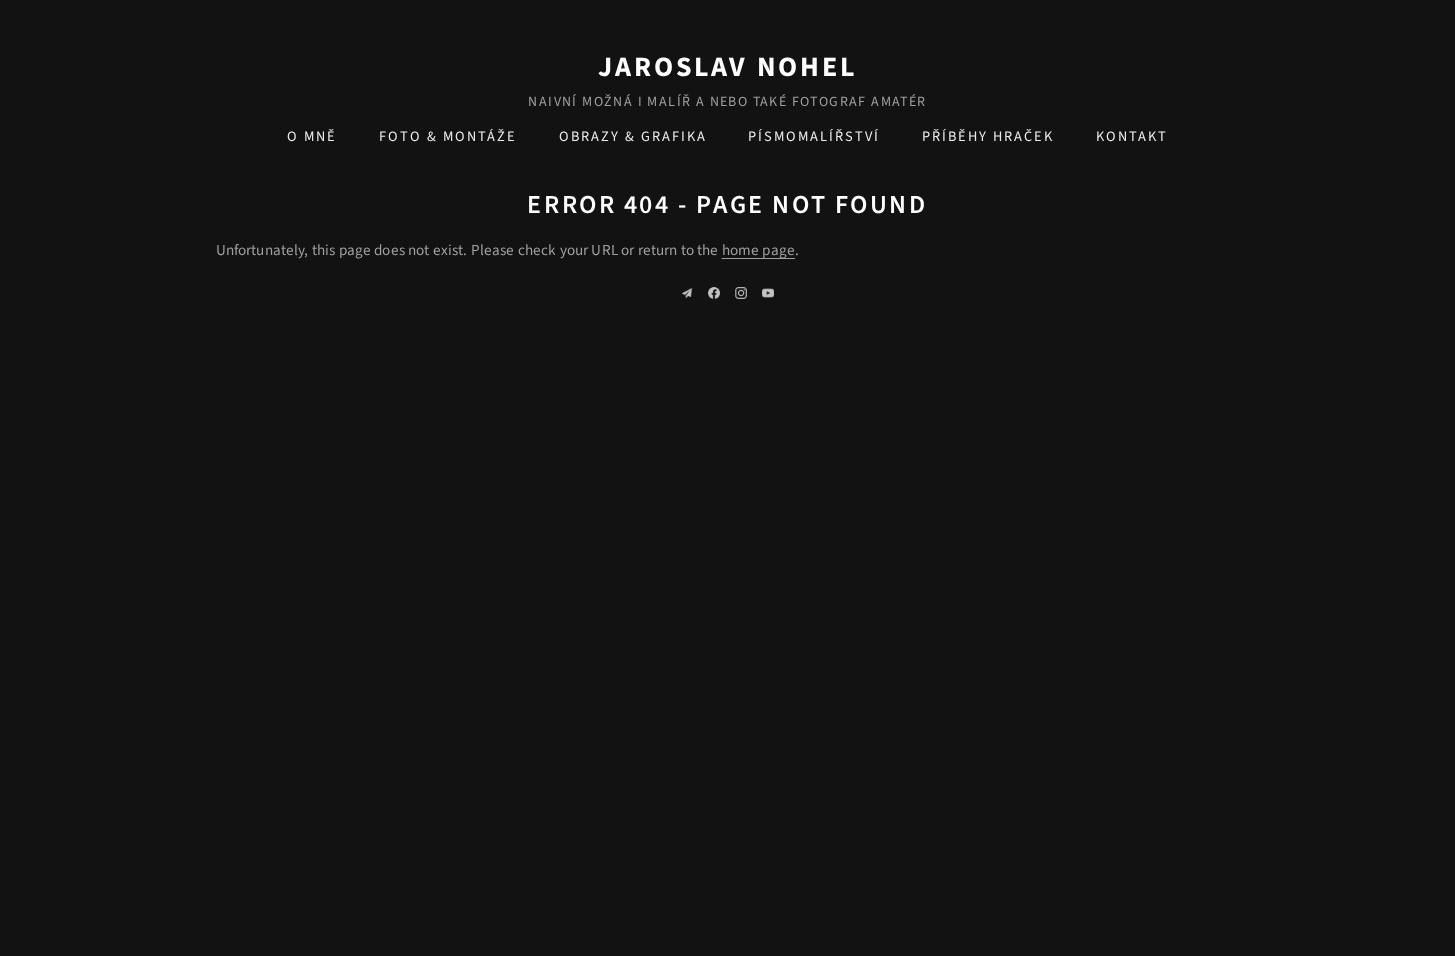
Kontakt (1132, 136)
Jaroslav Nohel (727, 67)
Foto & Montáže (448, 136)
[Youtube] (768, 293)
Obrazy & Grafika (633, 136)
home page (758, 250)
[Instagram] (741, 293)
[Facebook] (714, 293)
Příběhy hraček (988, 136)
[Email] (687, 293)
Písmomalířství (814, 136)
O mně (312, 136)
